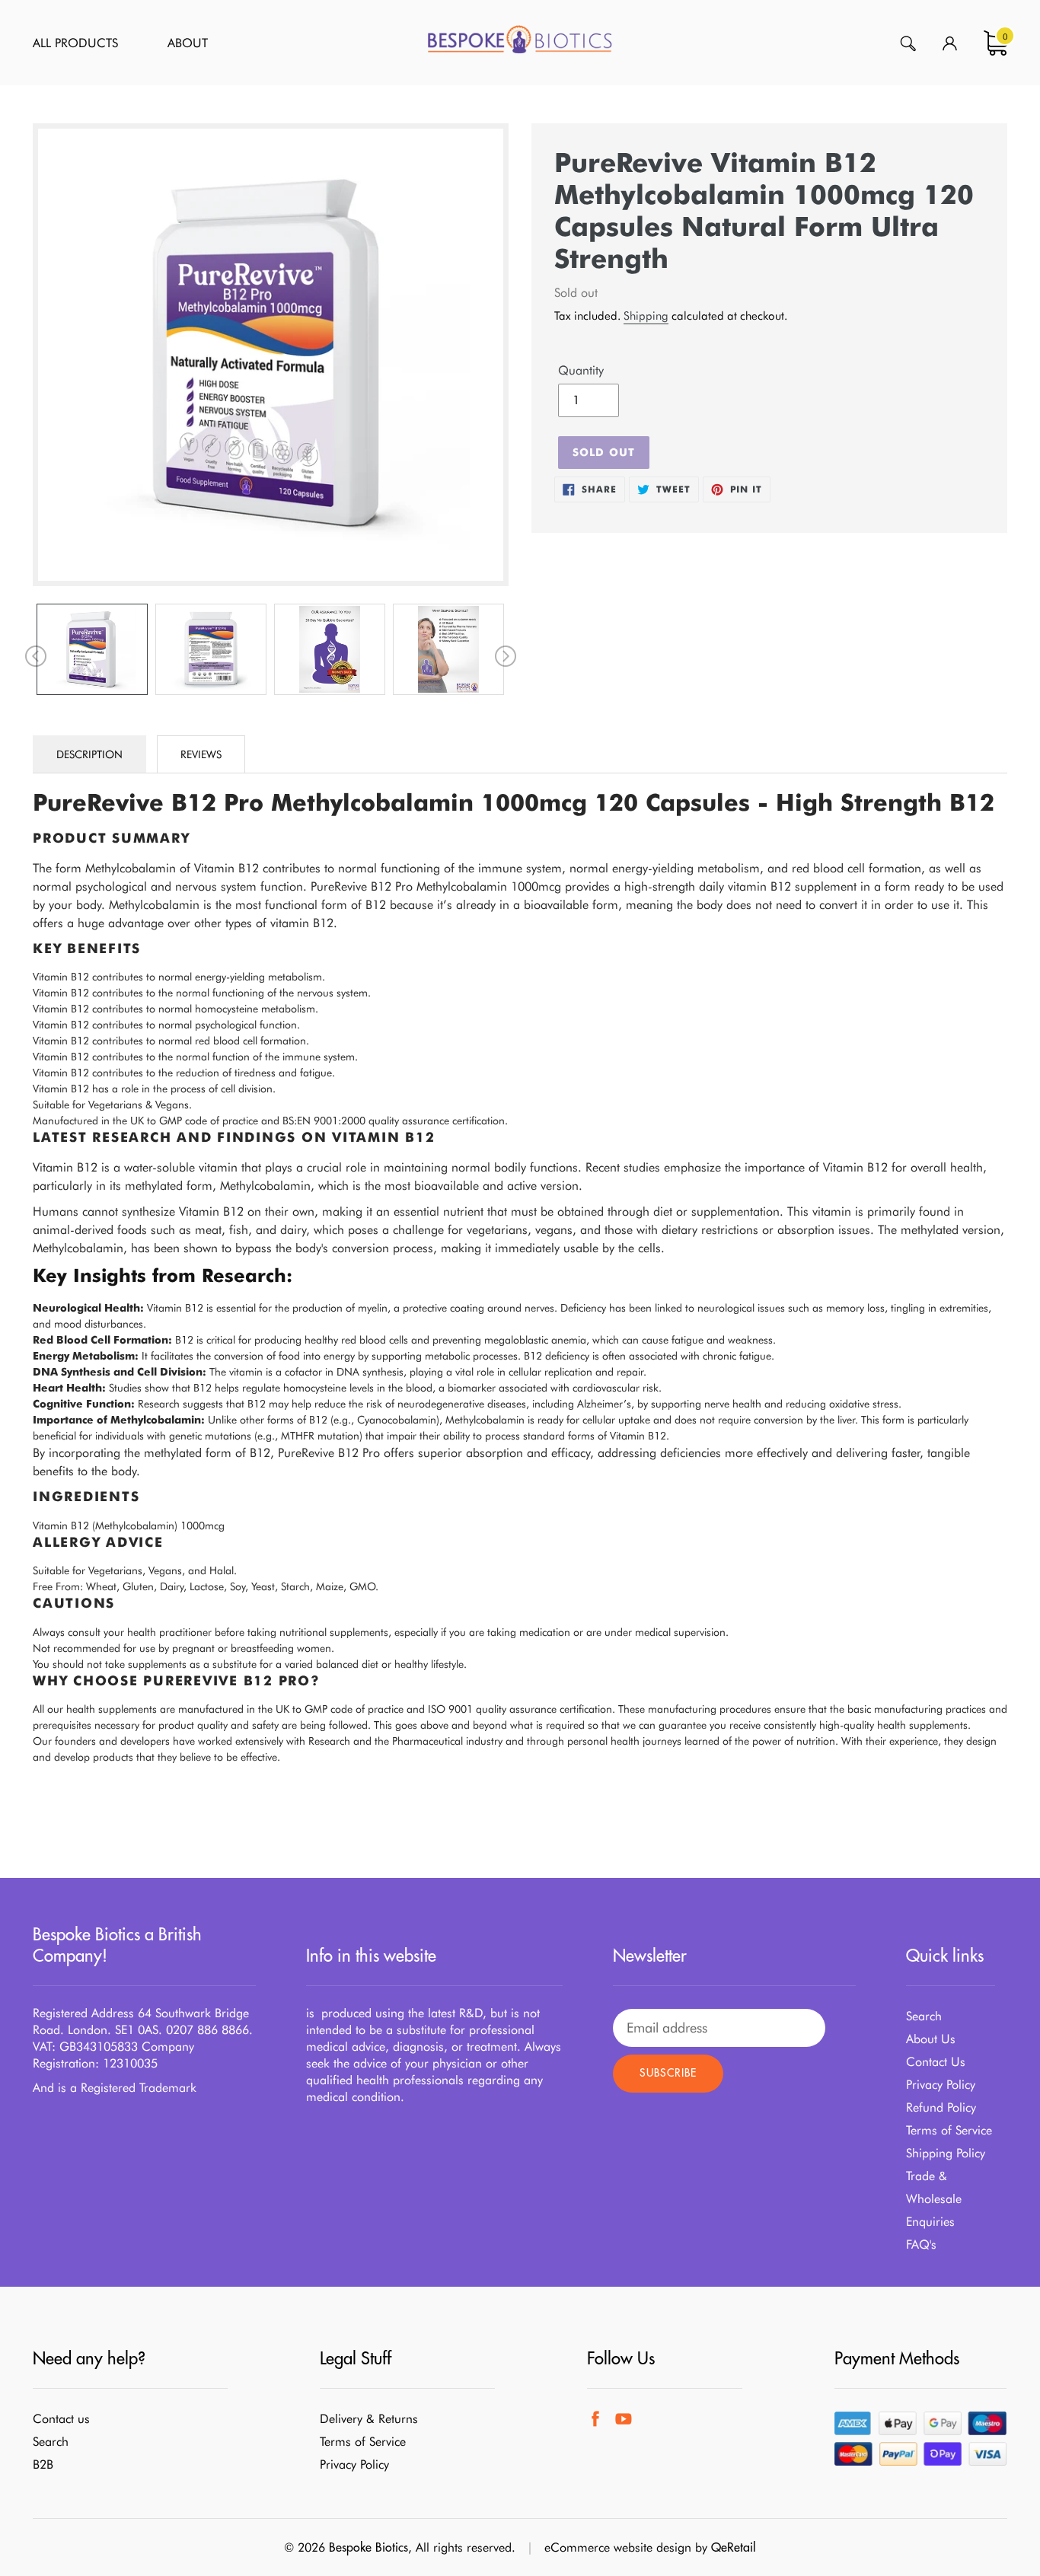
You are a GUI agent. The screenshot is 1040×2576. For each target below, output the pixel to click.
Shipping (646, 316)
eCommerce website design (618, 2547)
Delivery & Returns (369, 2419)
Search (924, 2016)
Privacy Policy (941, 2085)
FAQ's (921, 2244)
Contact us (61, 2419)
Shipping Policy (946, 2153)
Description (89, 754)
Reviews (201, 754)
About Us (931, 2039)
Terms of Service (949, 2130)
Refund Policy (941, 2107)
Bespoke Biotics (368, 2547)
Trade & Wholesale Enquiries (934, 2199)
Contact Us (936, 2062)
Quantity (581, 370)
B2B (43, 2464)
